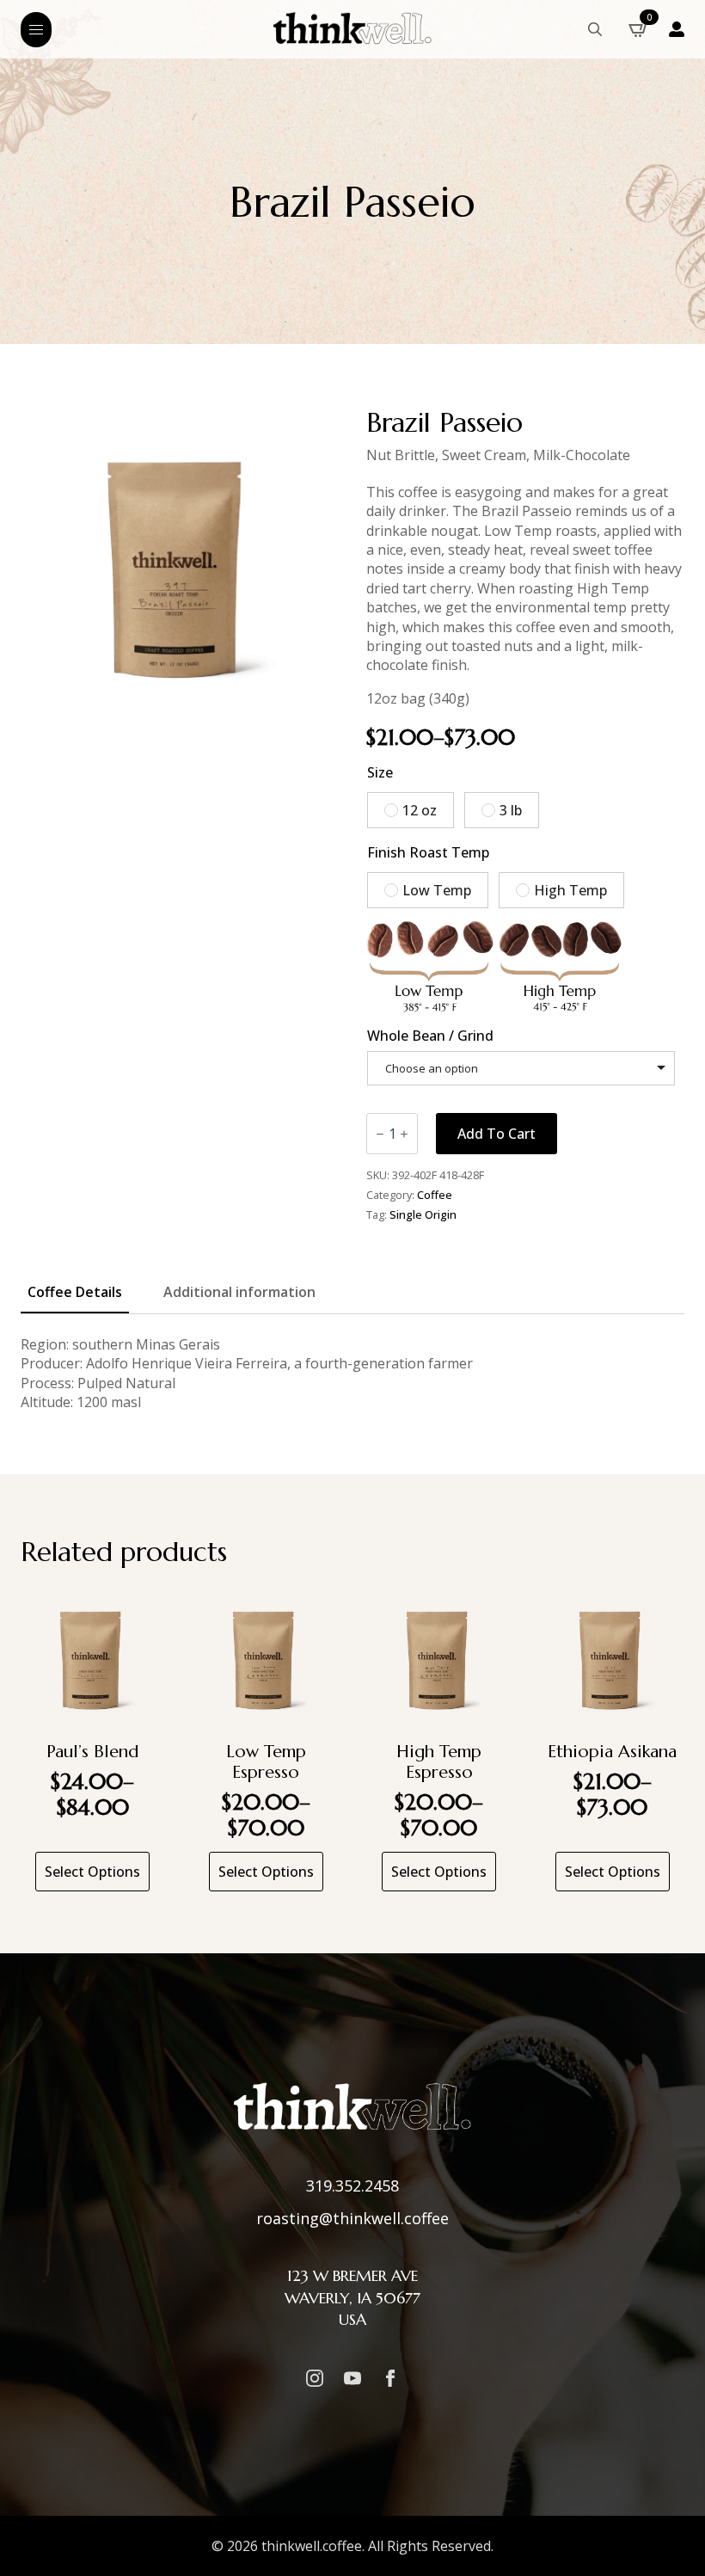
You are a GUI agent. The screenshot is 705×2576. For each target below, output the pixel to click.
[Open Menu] (36, 30)
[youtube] (352, 2378)
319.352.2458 (352, 2186)
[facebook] (390, 2378)
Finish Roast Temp (428, 852)
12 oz (420, 810)
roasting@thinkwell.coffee (352, 2218)
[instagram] (315, 2378)
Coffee (435, 1195)
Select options (92, 1872)
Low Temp (437, 890)
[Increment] (404, 1134)
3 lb (511, 810)
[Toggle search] (595, 29)
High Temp (570, 890)
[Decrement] (380, 1134)
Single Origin (423, 1214)
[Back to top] (671, 2542)
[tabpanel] (352, 1374)
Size (380, 772)
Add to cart (497, 1134)
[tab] (75, 1292)
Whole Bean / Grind (430, 1036)
